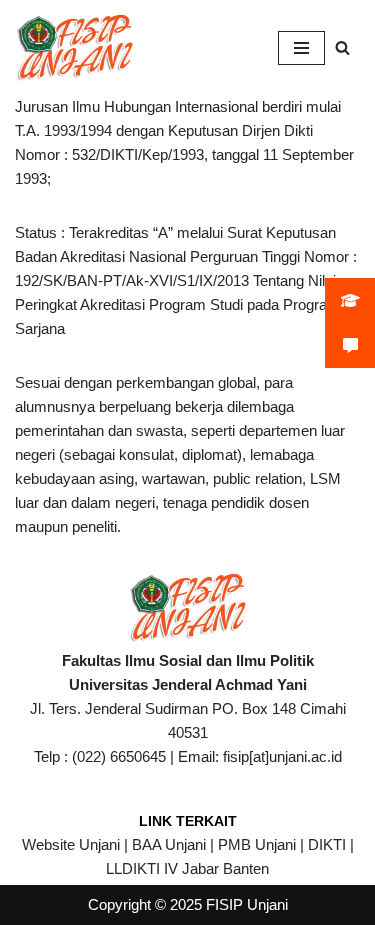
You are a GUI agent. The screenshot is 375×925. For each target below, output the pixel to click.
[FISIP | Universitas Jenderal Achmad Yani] (75, 47)
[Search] (342, 47)
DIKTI (327, 844)
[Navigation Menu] (301, 48)
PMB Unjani (257, 844)
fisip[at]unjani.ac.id (282, 756)
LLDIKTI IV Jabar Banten (187, 868)
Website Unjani (71, 844)
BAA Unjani (169, 844)
